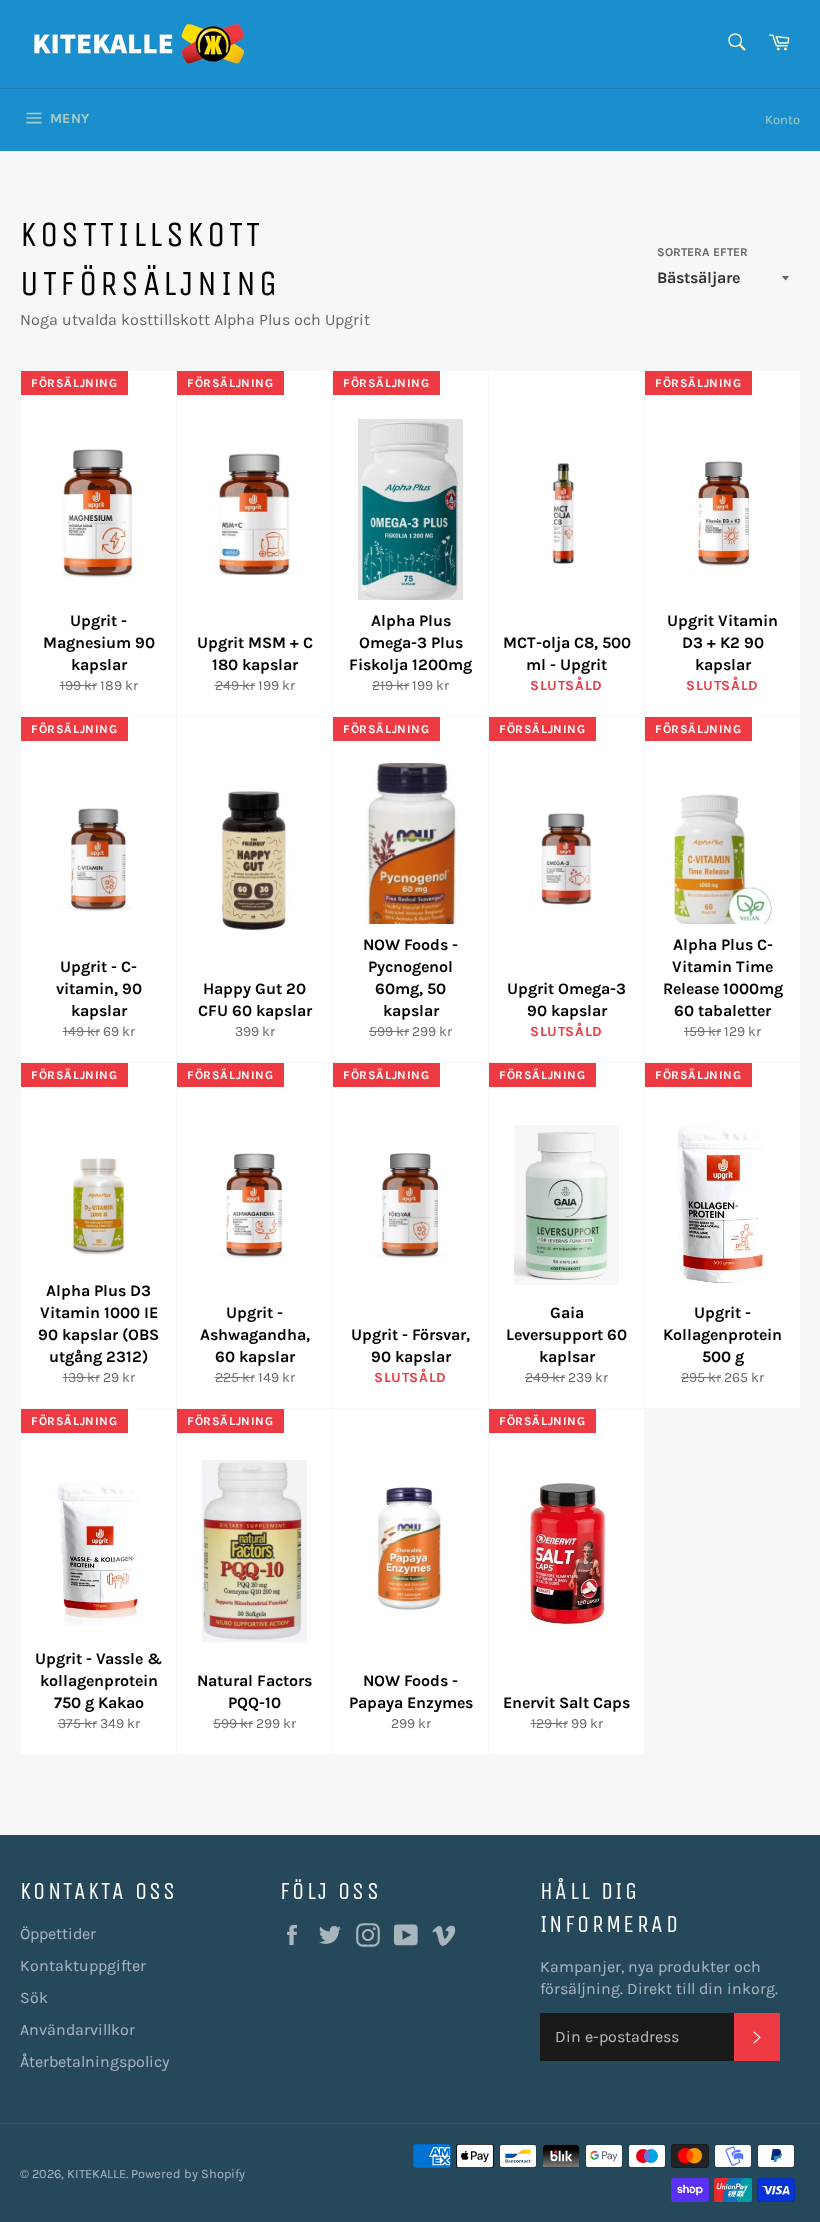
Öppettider (58, 1933)
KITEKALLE (96, 2173)
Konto (782, 119)
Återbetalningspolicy (94, 2061)
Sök (34, 1997)
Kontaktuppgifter (83, 1965)
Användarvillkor (77, 2029)
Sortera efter (702, 252)
